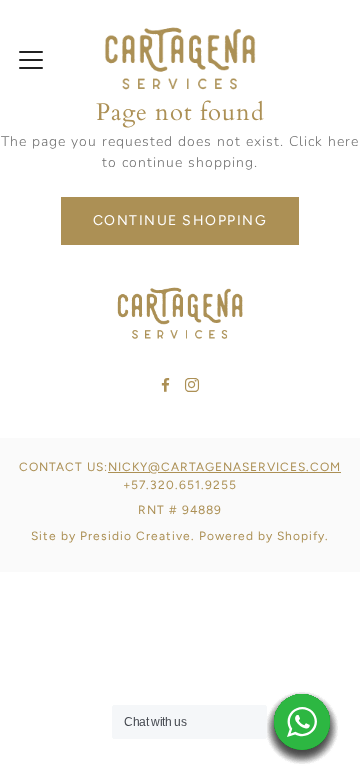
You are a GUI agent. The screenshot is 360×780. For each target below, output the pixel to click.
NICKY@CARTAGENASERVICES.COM (224, 467)
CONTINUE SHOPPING (180, 220)
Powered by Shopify (262, 536)
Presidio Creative (135, 536)
